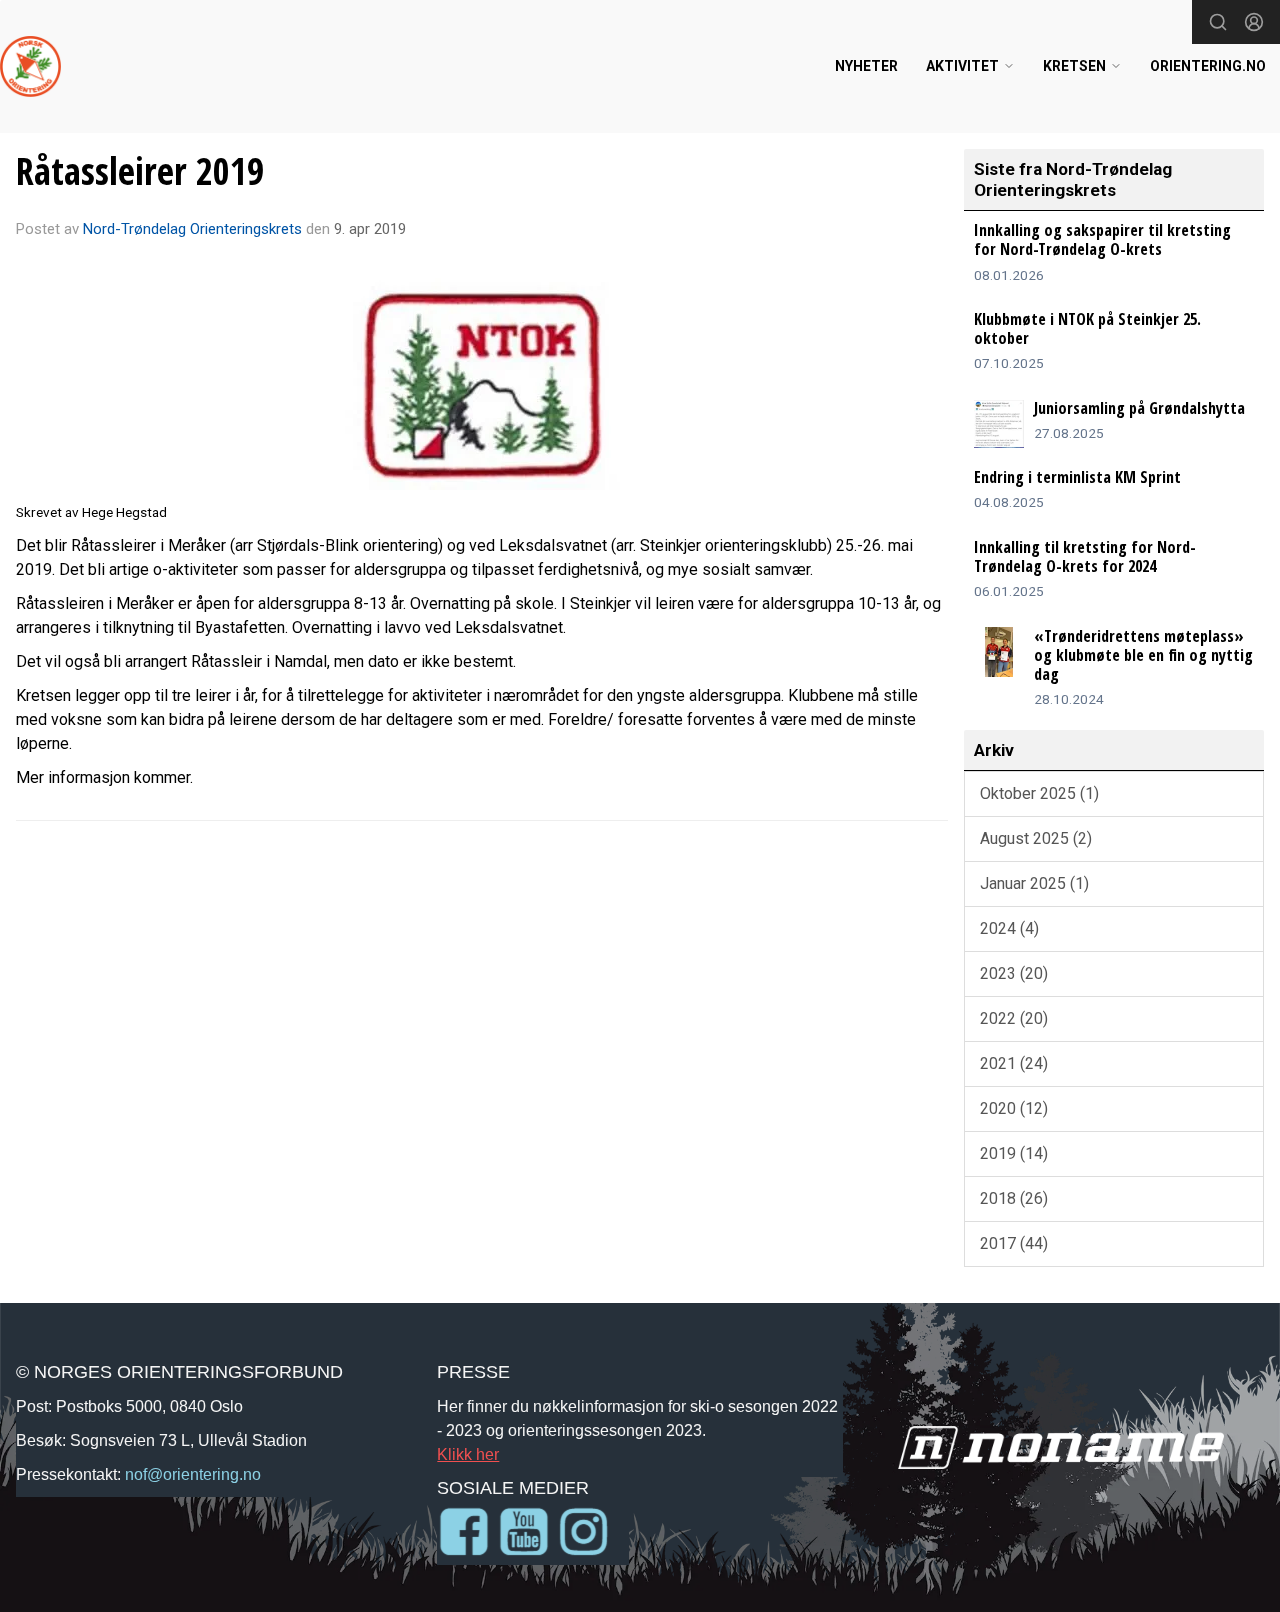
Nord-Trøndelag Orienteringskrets (192, 229)
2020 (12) (1014, 1108)
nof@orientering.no (193, 1474)
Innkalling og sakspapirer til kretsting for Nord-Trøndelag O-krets (1102, 239)
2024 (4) (1009, 928)
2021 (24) (1014, 1063)
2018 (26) (1014, 1198)
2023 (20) (1014, 973)
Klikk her (468, 1454)
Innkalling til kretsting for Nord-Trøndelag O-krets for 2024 (1085, 556)
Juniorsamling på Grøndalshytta (1139, 408)
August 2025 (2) (1036, 838)
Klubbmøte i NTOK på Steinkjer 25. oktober (1087, 328)
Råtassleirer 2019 (140, 171)
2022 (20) (1014, 1018)
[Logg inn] (1254, 22)
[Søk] (1218, 22)
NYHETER (866, 66)
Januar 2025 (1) (1034, 883)
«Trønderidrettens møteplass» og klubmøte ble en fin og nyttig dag (1143, 655)
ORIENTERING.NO (1208, 66)
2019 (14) (1014, 1153)
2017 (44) (1014, 1243)
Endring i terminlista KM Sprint (1077, 477)
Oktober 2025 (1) (1039, 793)
